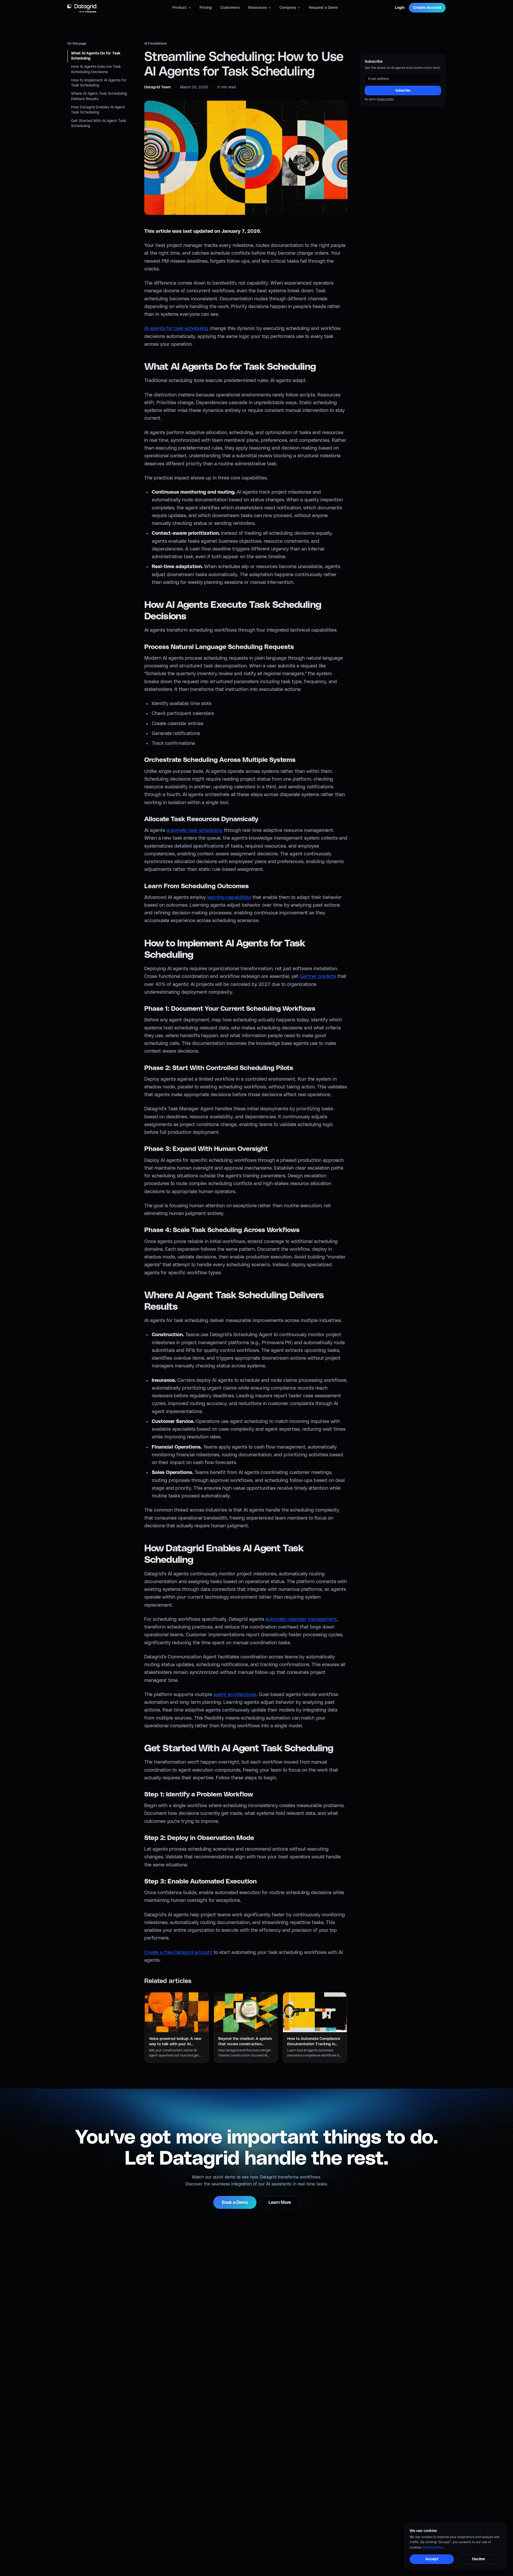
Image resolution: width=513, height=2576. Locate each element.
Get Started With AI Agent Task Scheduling (99, 123)
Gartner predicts (318, 977)
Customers (230, 8)
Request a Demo (323, 8)
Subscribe (403, 91)
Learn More (280, 2203)
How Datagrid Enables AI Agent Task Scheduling (98, 110)
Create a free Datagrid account (178, 1953)
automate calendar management (301, 1619)
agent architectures (235, 1695)
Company (288, 8)
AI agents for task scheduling (176, 329)
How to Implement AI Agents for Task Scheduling (99, 83)
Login (400, 8)
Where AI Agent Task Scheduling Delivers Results (99, 97)
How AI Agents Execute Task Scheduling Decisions (96, 70)
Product (180, 8)
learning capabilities (229, 898)
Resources (257, 8)
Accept (432, 2559)
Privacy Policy (385, 99)
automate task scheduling (195, 831)
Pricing (206, 8)
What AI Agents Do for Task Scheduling (96, 56)
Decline (479, 2559)
